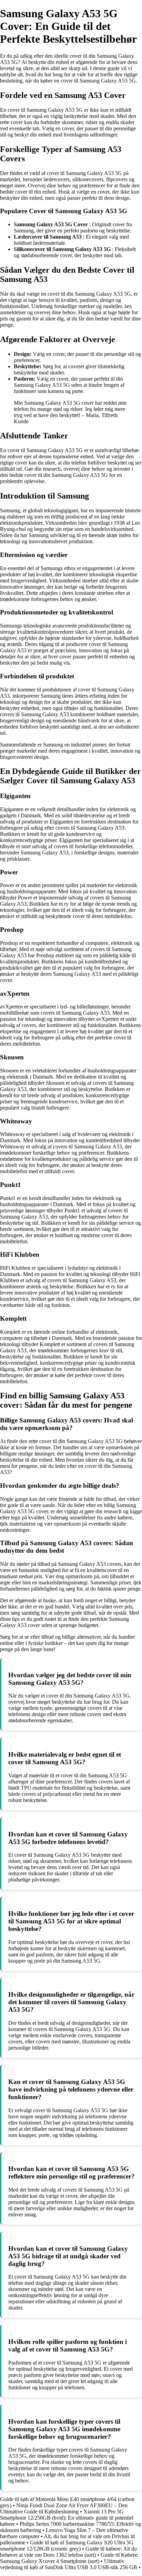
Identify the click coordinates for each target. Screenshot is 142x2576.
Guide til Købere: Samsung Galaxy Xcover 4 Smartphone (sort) (69, 2558)
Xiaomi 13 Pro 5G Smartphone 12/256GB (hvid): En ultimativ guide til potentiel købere (67, 2518)
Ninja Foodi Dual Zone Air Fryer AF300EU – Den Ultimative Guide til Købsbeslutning (64, 2508)
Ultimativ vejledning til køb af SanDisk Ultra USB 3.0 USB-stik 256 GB (69, 2564)
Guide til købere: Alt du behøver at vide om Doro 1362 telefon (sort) (68, 2552)
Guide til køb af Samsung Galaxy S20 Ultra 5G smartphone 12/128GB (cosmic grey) (67, 2546)
